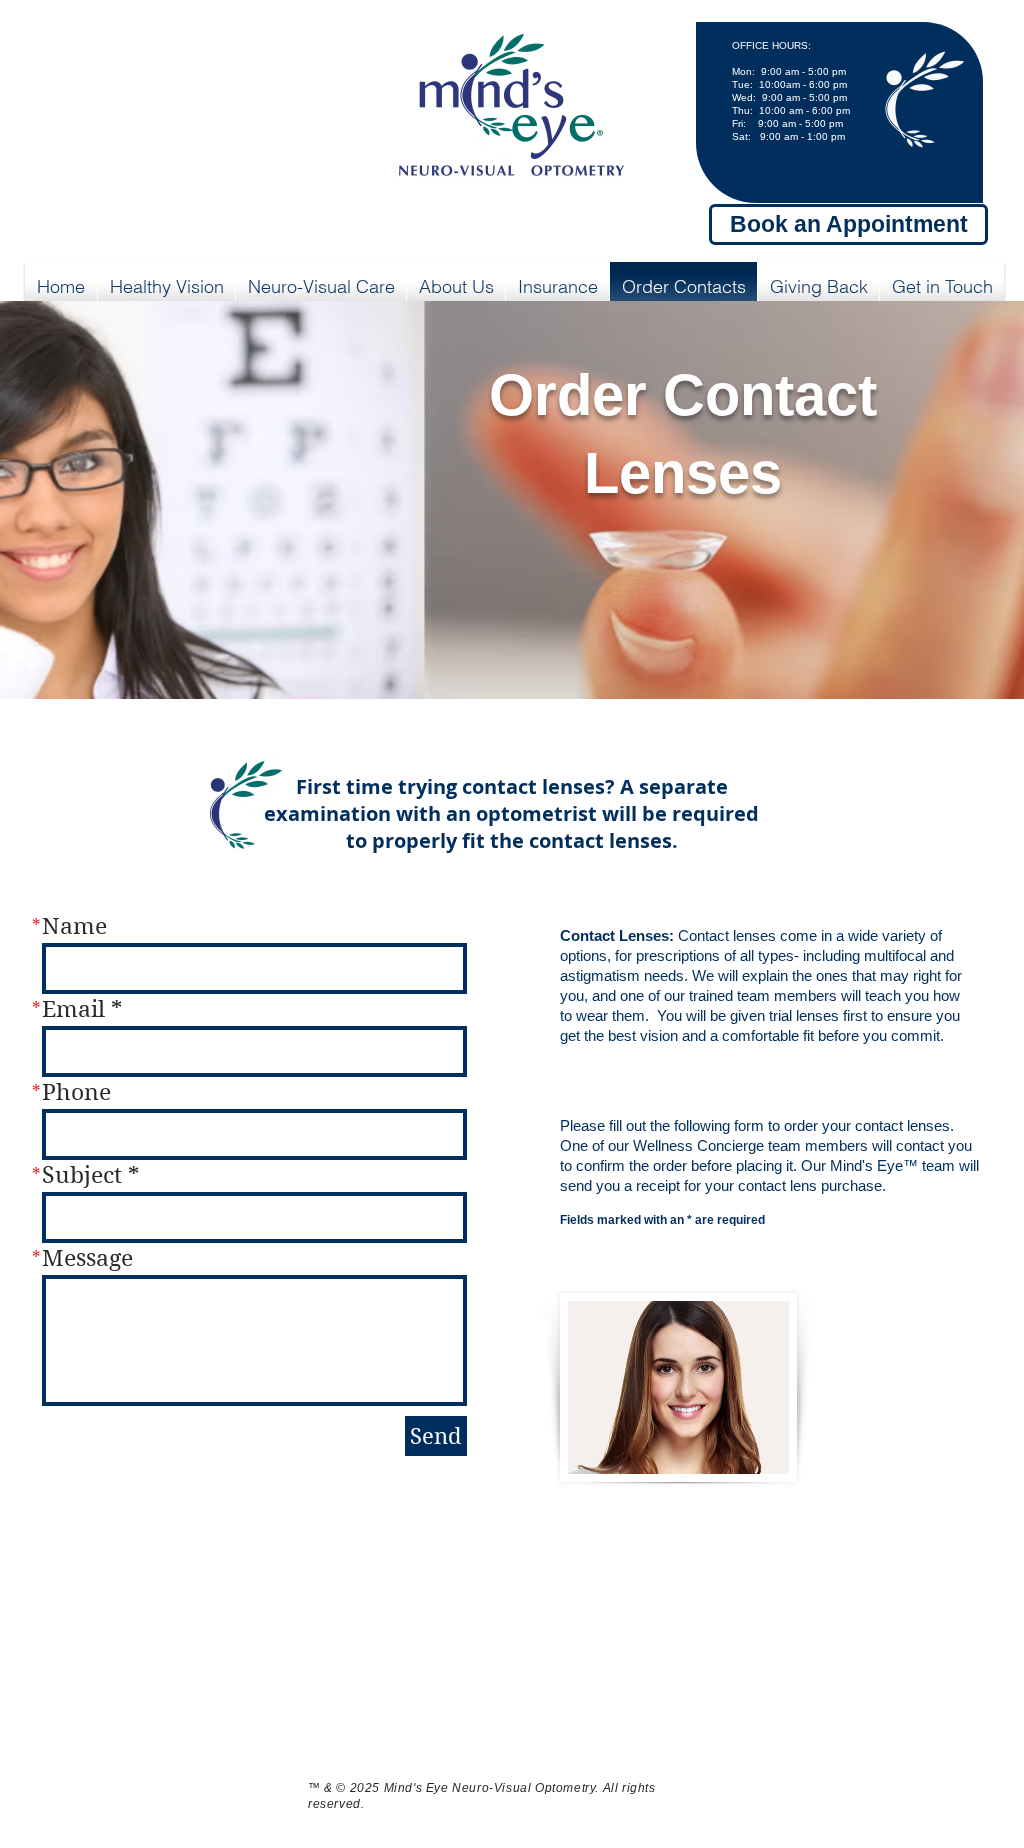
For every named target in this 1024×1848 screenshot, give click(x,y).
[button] (166, 287)
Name (74, 926)
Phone (76, 1092)
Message (87, 1258)
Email (73, 1009)
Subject (82, 1175)
